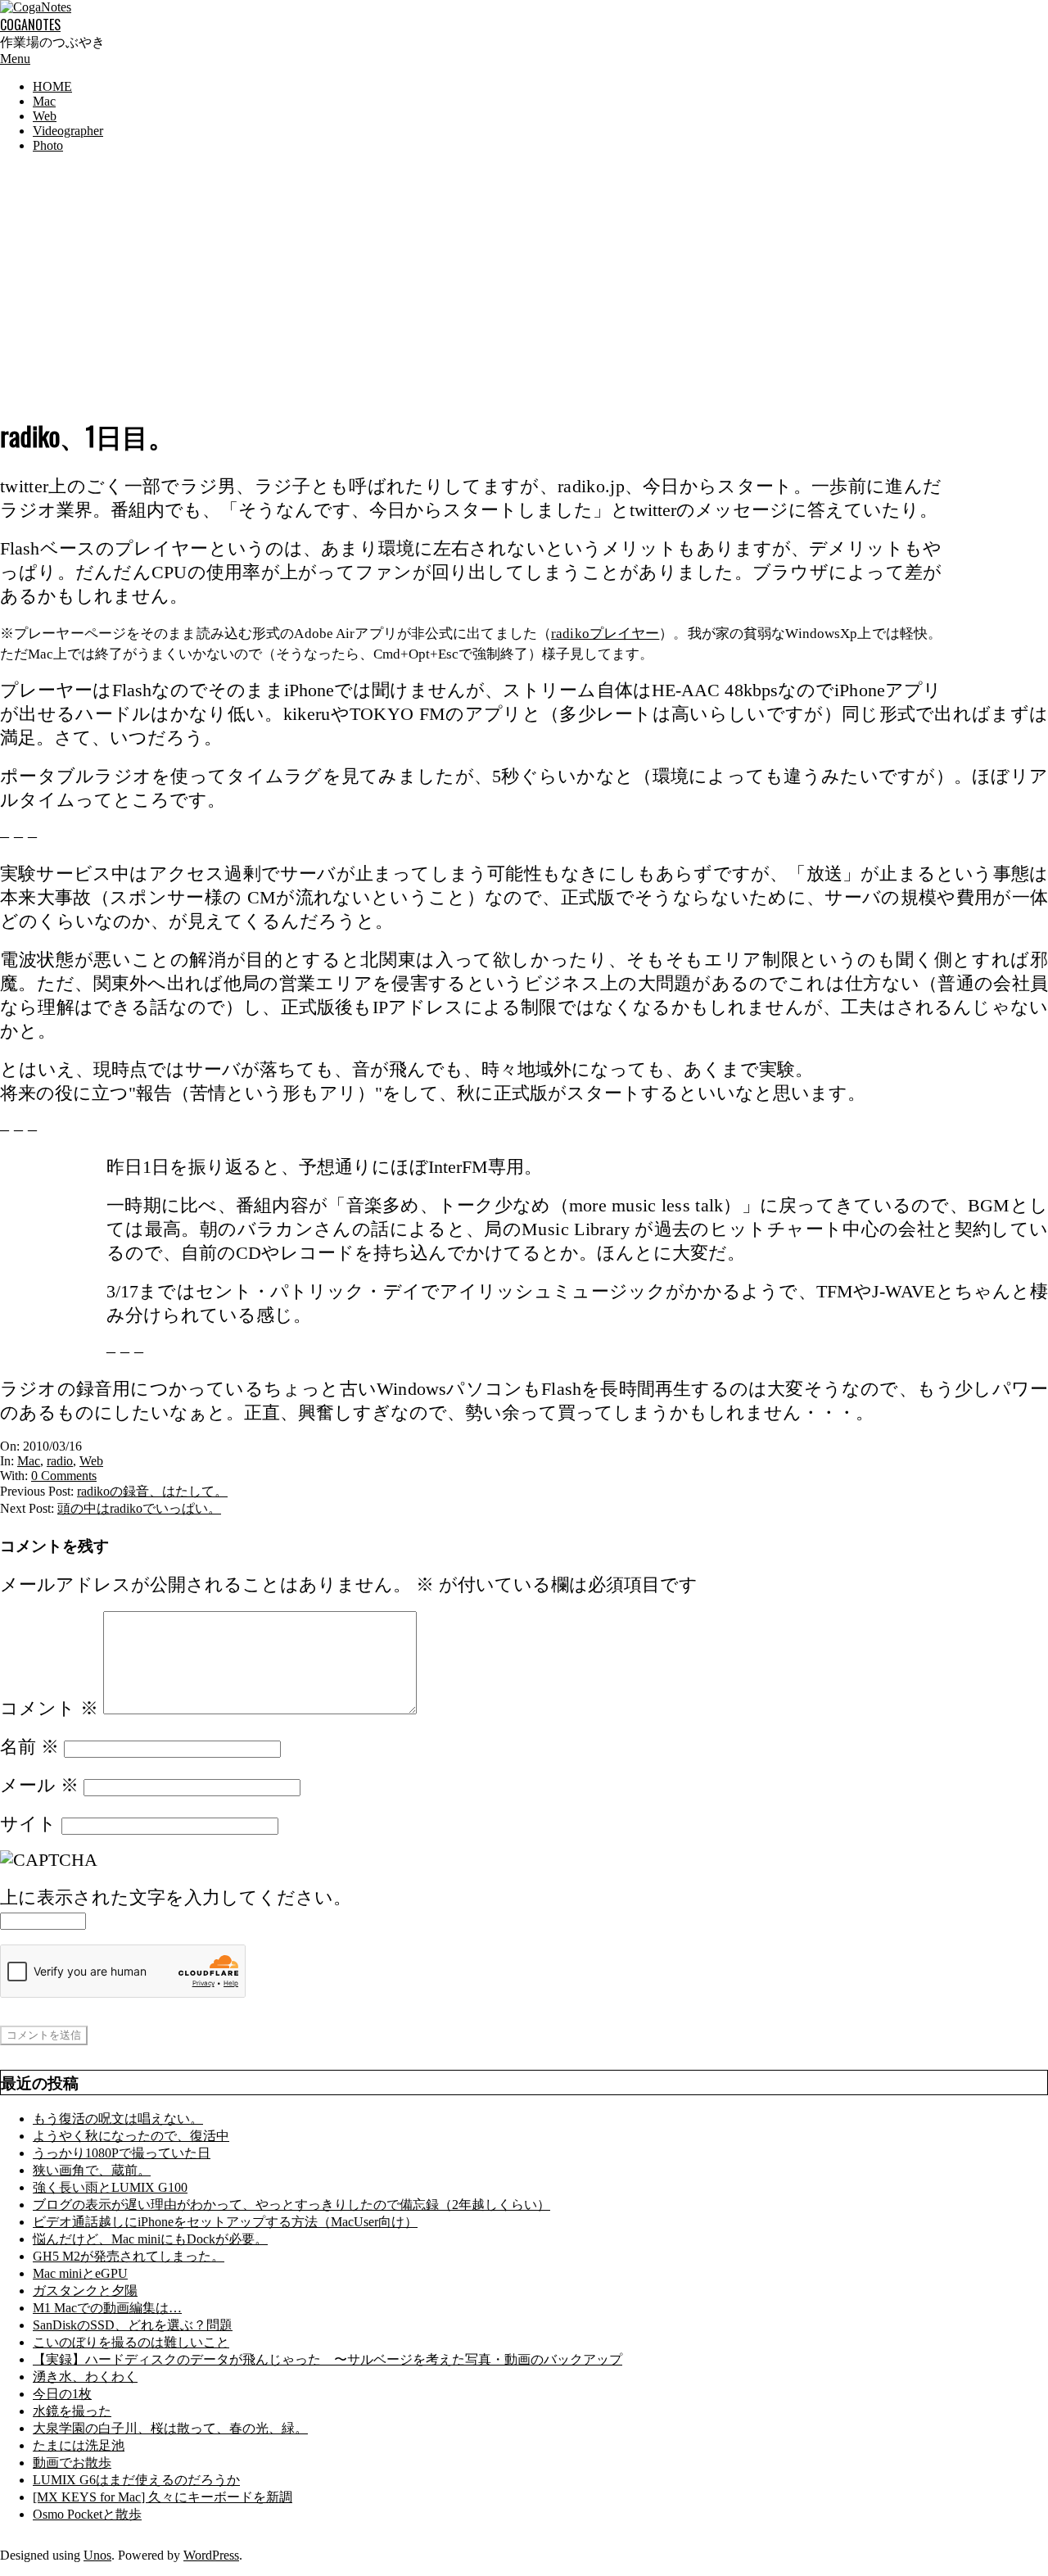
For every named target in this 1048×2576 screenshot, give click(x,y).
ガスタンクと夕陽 (85, 2291)
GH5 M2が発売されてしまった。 (129, 2256)
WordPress (211, 2555)
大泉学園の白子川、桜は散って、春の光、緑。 (170, 2428)
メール (39, 1786)
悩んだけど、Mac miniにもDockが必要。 (150, 2239)
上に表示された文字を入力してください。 (176, 1898)
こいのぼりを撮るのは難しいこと (131, 2342)
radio (60, 1461)
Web (91, 1461)
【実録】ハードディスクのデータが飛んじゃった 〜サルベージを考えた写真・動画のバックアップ (327, 2359)
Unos (97, 2555)
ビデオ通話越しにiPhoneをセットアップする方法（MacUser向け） (225, 2222)
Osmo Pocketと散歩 (87, 2514)
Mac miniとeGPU (80, 2273)
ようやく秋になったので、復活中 (131, 2136)
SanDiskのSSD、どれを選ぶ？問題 (133, 2325)
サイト (28, 1824)
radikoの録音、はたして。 (152, 1491)
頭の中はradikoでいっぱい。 (139, 1508)
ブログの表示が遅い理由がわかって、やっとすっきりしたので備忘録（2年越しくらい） (291, 2205)
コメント (49, 1709)
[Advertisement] (524, 281)
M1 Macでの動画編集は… (107, 2308)
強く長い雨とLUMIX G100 (110, 2187)
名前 (29, 1747)
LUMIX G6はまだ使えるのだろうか (136, 2480)
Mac (29, 1461)
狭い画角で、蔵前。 (92, 2170)
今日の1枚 (62, 2394)
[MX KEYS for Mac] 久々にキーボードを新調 (163, 2497)
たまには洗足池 (79, 2445)
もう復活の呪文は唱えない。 (118, 2119)
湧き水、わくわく (85, 2377)
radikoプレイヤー (605, 634)
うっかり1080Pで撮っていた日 (122, 2153)
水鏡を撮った (72, 2411)
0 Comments (64, 1476)
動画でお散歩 (72, 2463)
